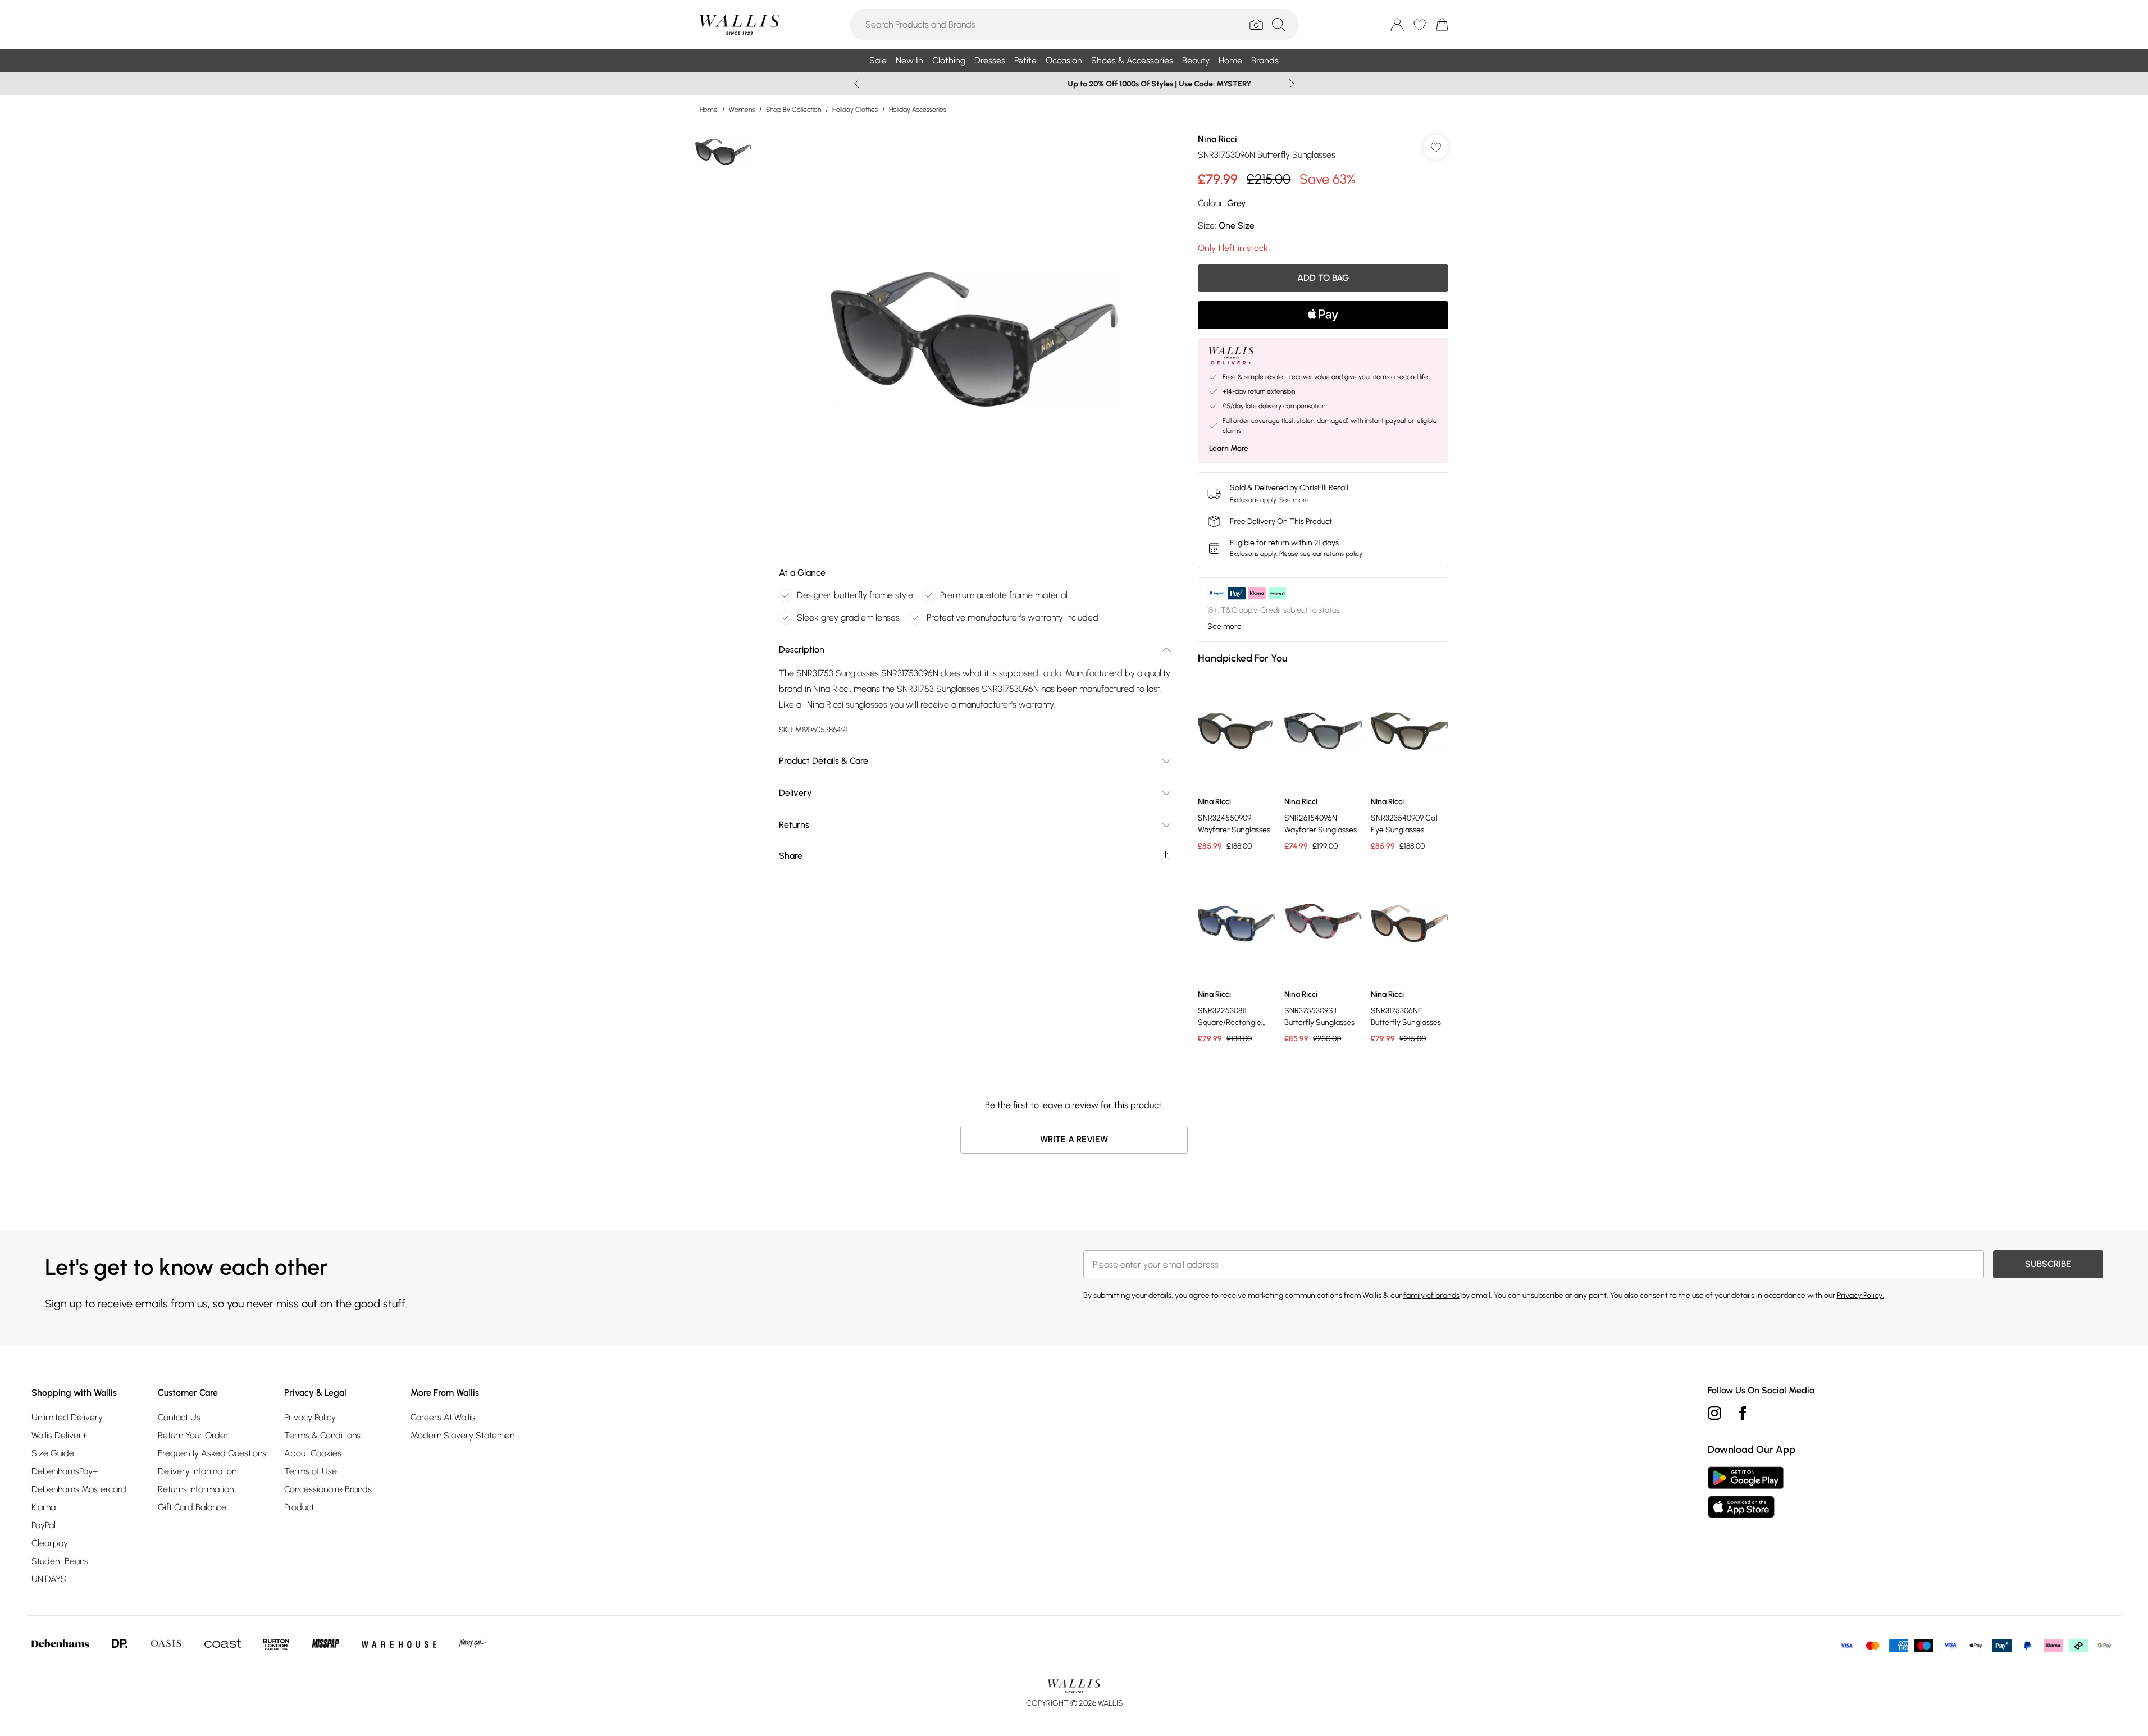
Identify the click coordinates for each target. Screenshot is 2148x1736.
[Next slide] (1292, 84)
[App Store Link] (1746, 1492)
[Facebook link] (1743, 1413)
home (709, 110)
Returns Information (196, 1489)
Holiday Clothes (855, 110)
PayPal (44, 1525)
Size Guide (53, 1453)
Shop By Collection (793, 110)
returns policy (1343, 554)
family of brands (1431, 1295)
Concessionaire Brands (328, 1489)
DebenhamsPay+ (65, 1471)
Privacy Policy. (1860, 1295)
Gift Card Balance (192, 1507)
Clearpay (50, 1543)
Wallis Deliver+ (59, 1435)
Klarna (44, 1507)
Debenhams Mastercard (79, 1489)
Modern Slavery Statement (464, 1435)
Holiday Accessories (918, 110)
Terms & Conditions (322, 1435)
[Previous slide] (857, 84)
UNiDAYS (49, 1579)
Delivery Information (197, 1471)
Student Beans (60, 1561)
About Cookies (313, 1453)
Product (299, 1507)
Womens (742, 110)
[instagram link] (1714, 1413)
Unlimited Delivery (67, 1417)
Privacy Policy (310, 1417)
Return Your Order (193, 1435)
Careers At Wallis (443, 1417)
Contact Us (179, 1417)
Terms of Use (311, 1471)
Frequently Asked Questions (212, 1453)
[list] (974, 339)
